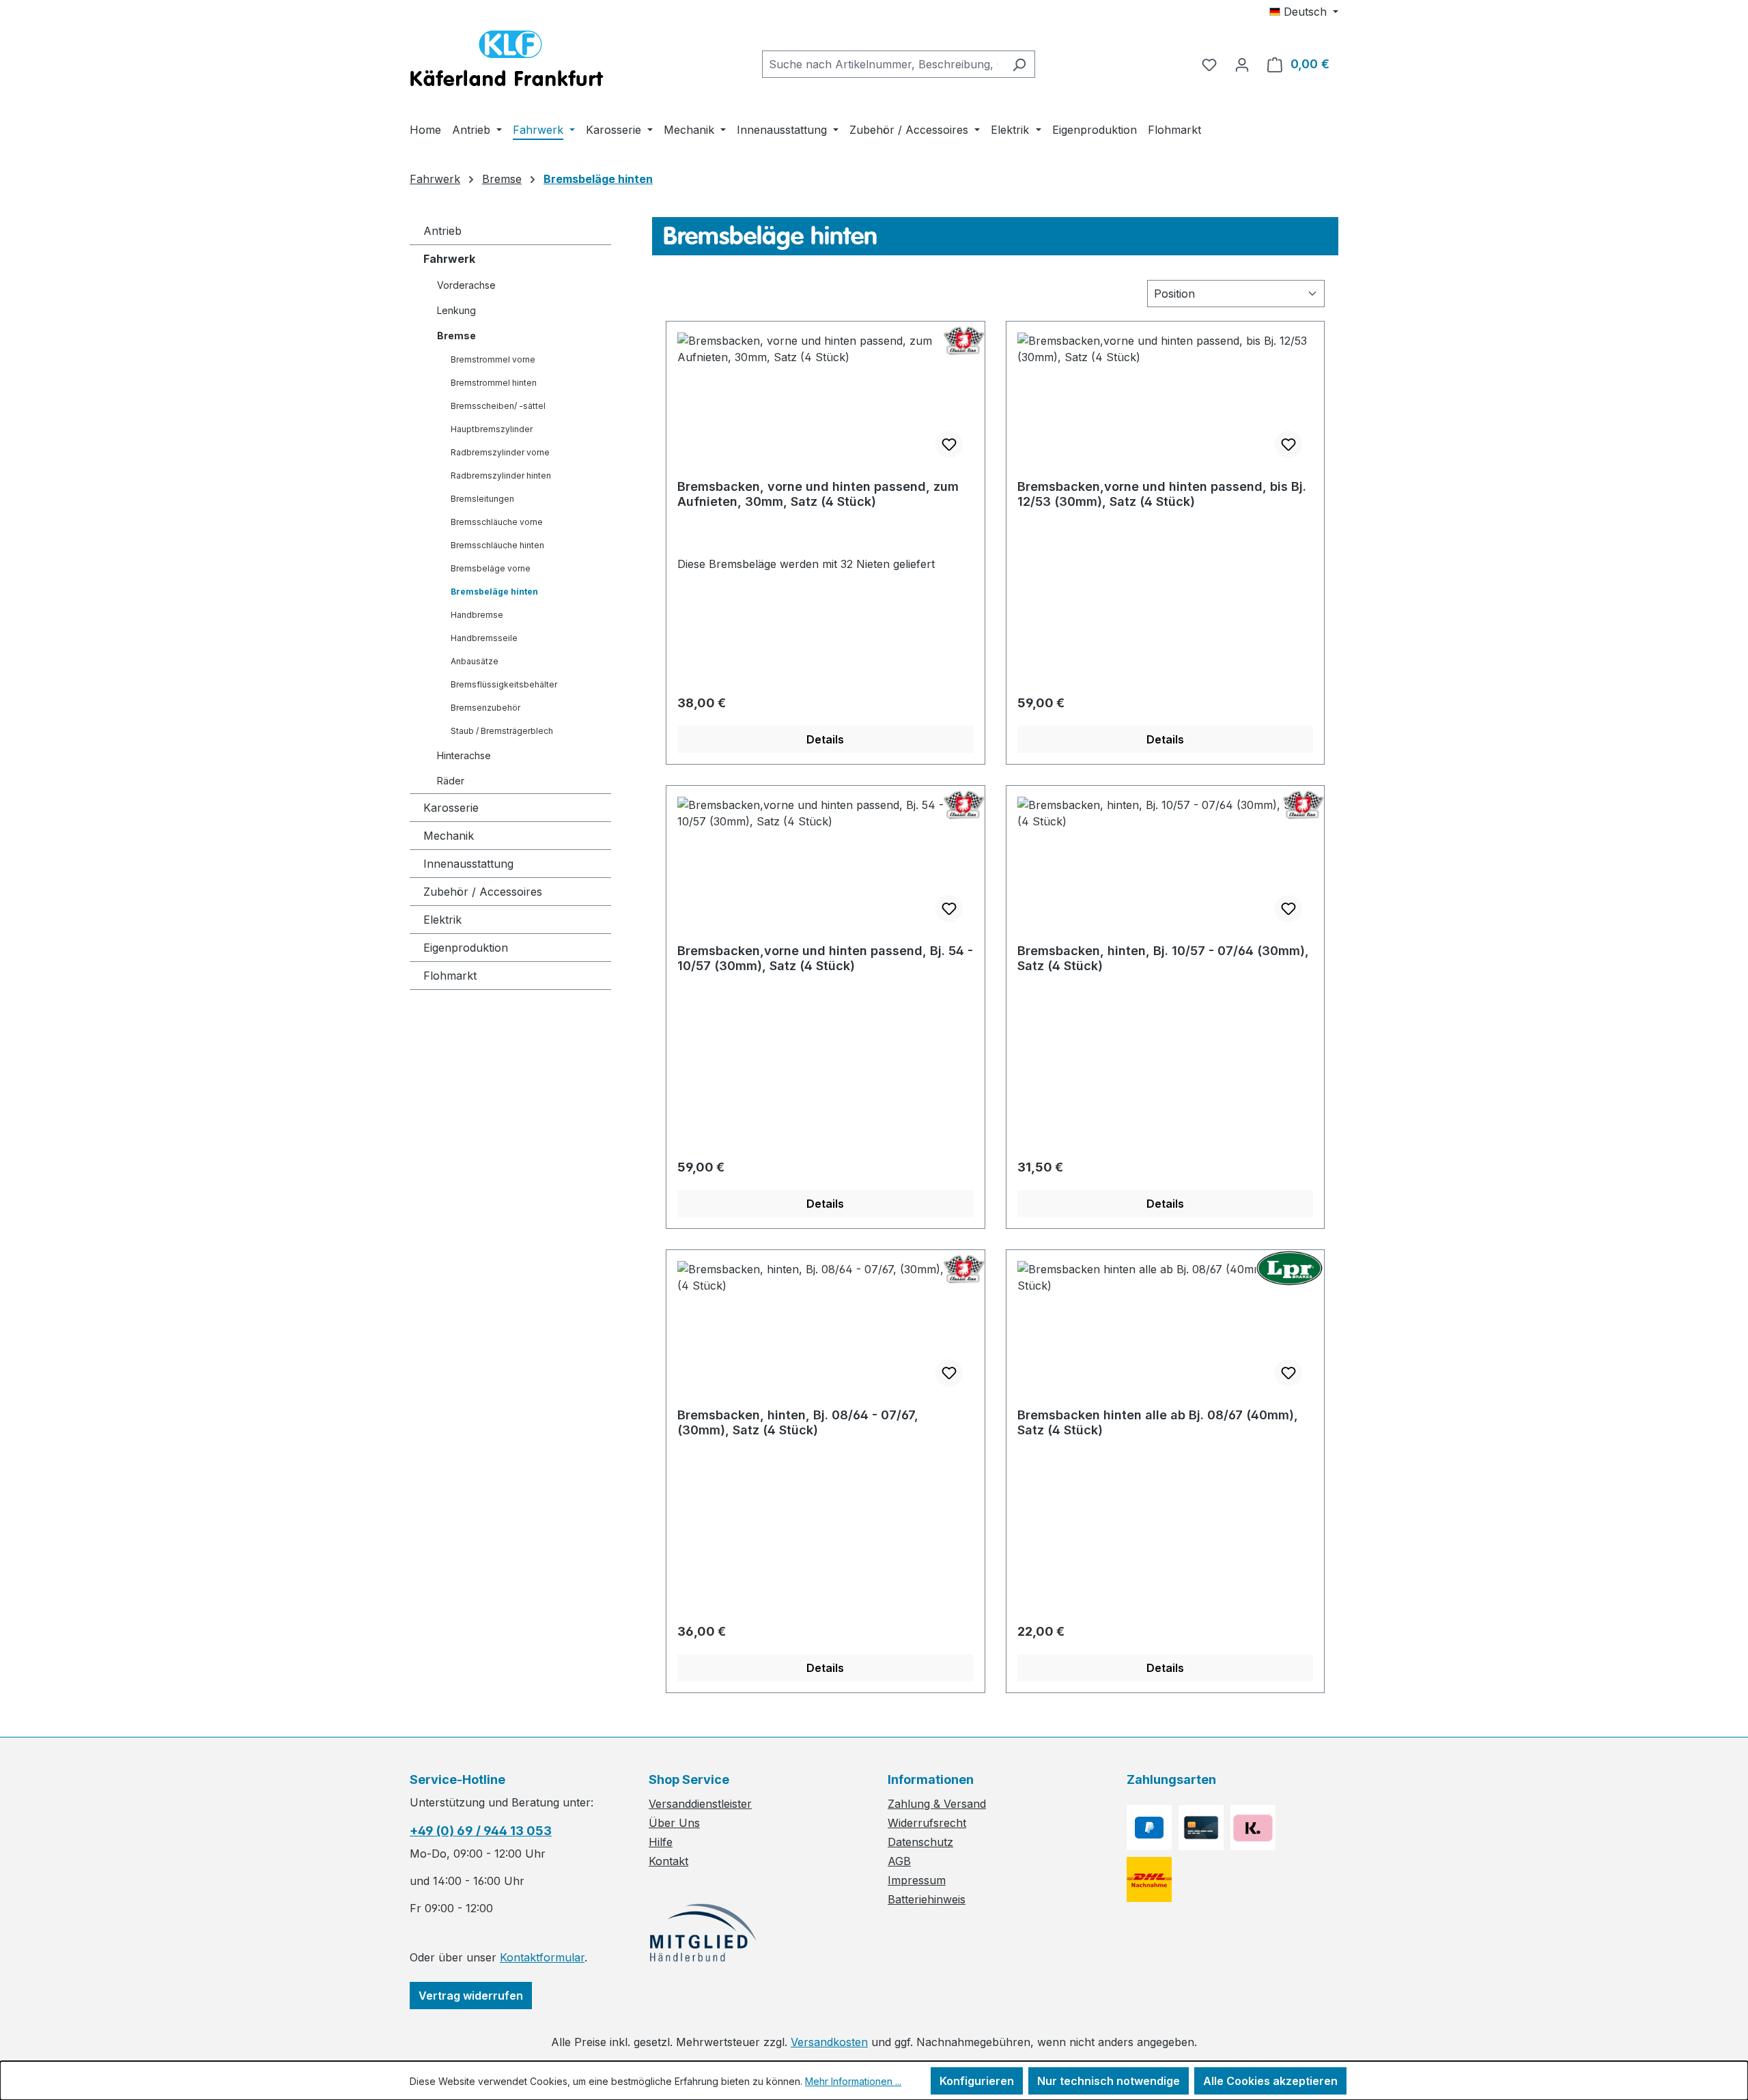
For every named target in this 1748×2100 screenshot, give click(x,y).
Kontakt (668, 1861)
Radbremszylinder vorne (500, 452)
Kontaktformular (542, 1957)
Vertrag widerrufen (471, 1996)
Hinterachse (464, 755)
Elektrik (442, 920)
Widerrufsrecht (927, 1823)
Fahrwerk (449, 259)
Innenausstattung (468, 864)
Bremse (456, 336)
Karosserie (451, 808)
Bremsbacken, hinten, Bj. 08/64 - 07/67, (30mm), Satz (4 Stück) (798, 1422)
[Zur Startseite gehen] (507, 61)
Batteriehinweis (927, 1899)
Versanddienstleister (700, 1804)
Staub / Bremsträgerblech (502, 731)
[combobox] (883, 64)
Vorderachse (466, 285)
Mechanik (449, 836)
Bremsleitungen (482, 499)
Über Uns (674, 1823)
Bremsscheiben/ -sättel (498, 406)
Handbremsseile (484, 638)
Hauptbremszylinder (492, 429)
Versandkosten (829, 2042)
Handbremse (477, 615)
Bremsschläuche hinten (497, 545)
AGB (899, 1861)
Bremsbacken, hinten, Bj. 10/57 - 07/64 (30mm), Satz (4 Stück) (1163, 958)
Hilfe (661, 1842)
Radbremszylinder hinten (501, 476)
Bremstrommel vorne (493, 359)
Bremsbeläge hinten (494, 592)
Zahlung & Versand (937, 1804)
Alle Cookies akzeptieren (1270, 2081)
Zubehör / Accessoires (483, 892)
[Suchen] (1019, 64)
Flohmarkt (450, 976)
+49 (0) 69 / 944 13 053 (481, 1831)
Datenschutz (920, 1842)
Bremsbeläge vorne (491, 568)
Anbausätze (475, 661)
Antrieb (442, 231)
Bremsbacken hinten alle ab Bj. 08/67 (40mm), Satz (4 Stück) (1158, 1422)
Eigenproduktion (466, 948)
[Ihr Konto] (1242, 64)
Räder (451, 781)
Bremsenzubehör (485, 708)
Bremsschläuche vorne (497, 522)
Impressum (917, 1880)
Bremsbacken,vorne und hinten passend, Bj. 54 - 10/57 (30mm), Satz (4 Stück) (825, 958)
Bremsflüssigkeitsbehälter (504, 684)
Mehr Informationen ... (853, 2081)
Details (825, 739)
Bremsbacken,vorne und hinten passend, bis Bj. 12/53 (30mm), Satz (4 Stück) (1162, 494)
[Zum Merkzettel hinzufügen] (949, 444)
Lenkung (456, 310)
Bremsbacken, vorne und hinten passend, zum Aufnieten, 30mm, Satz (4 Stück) (818, 494)
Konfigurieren (977, 2081)
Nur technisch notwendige (1109, 2081)
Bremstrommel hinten (494, 383)
